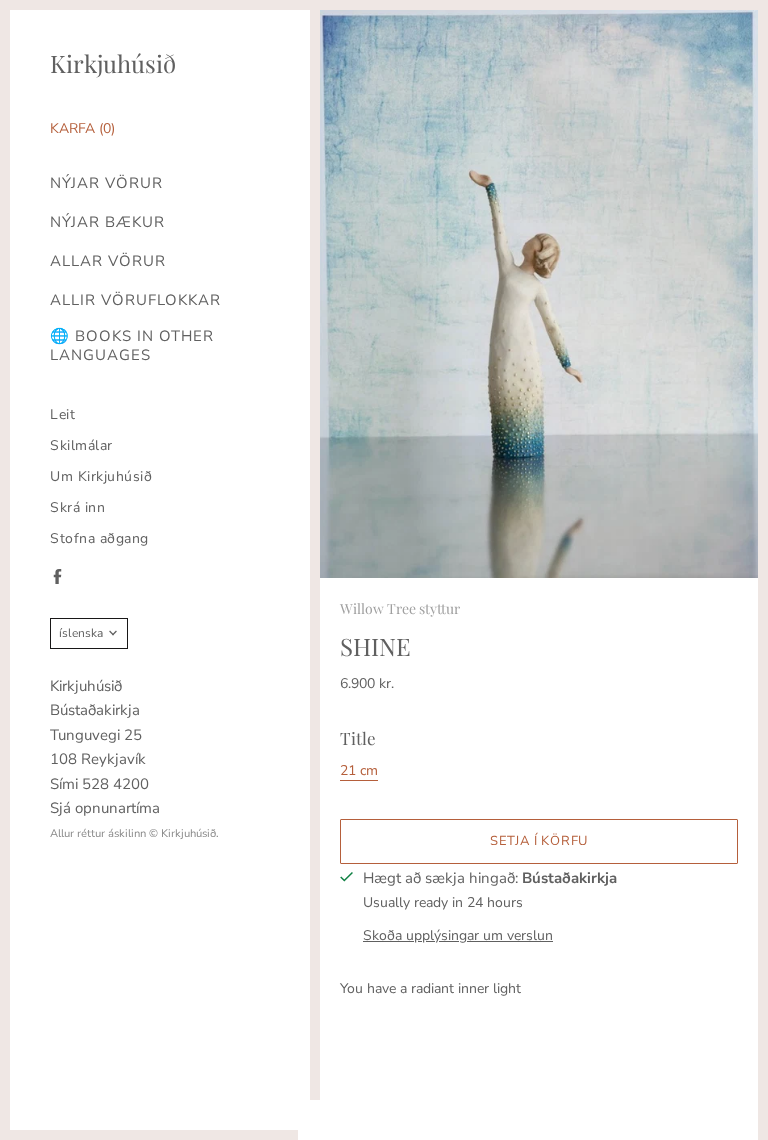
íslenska (81, 633)
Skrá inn (77, 507)
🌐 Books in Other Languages (132, 346)
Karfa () (82, 128)
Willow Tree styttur (400, 608)
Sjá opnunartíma (105, 808)
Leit (62, 414)
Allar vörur (108, 261)
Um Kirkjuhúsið (101, 476)
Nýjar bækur (107, 222)
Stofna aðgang (99, 538)
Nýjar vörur (106, 183)
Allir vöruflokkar (135, 300)
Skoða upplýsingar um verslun (458, 935)
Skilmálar (81, 445)
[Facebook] (57, 576)
